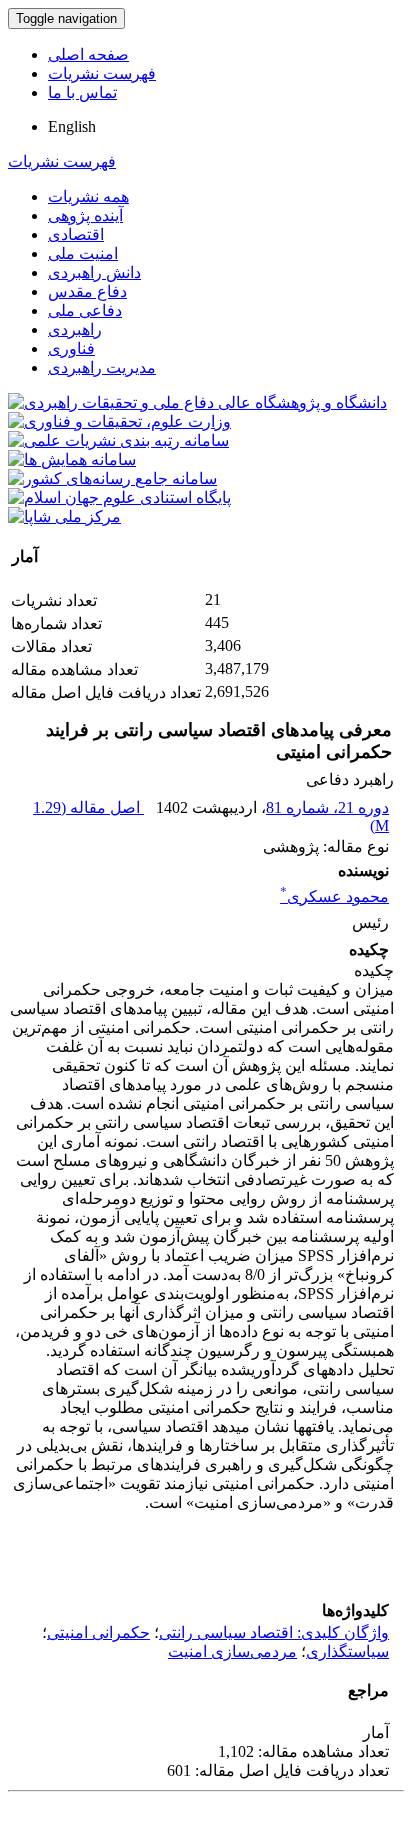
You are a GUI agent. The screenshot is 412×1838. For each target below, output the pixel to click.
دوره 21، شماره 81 (327, 807)
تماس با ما (82, 92)
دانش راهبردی (94, 272)
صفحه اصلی (88, 54)
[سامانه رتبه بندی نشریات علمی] (118, 440)
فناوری (71, 348)
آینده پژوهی (85, 215)
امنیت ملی (83, 253)
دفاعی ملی (85, 310)
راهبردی (75, 329)
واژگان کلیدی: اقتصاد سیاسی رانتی (274, 1632)
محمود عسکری (334, 896)
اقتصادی (76, 234)
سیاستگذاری (347, 1651)
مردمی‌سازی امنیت (232, 1651)
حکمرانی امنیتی (98, 1632)
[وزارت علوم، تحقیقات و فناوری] (119, 421)
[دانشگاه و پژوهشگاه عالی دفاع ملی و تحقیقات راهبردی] (197, 402)
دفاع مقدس (87, 291)
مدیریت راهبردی (102, 367)
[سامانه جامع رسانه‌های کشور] (112, 478)
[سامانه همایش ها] (72, 459)
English (72, 126)
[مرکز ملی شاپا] (64, 516)
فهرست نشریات (102, 73)
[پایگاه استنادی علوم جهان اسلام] (119, 497)
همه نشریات (88, 196)
